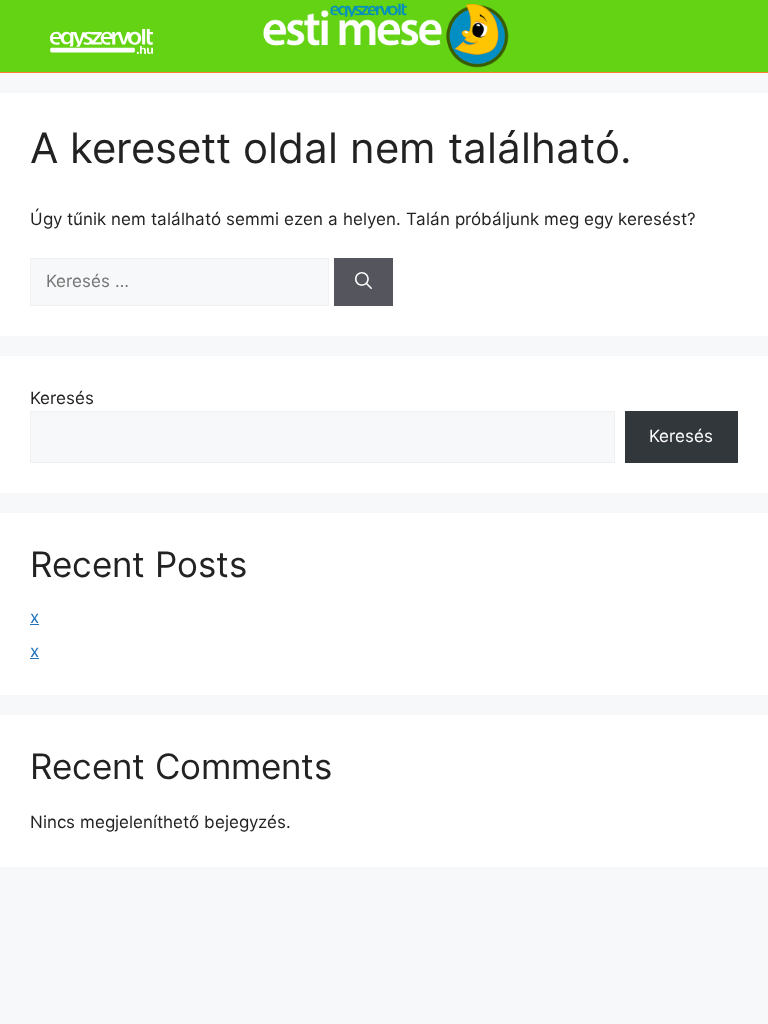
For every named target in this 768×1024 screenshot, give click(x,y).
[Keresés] (363, 282)
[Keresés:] (182, 281)
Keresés (62, 398)
